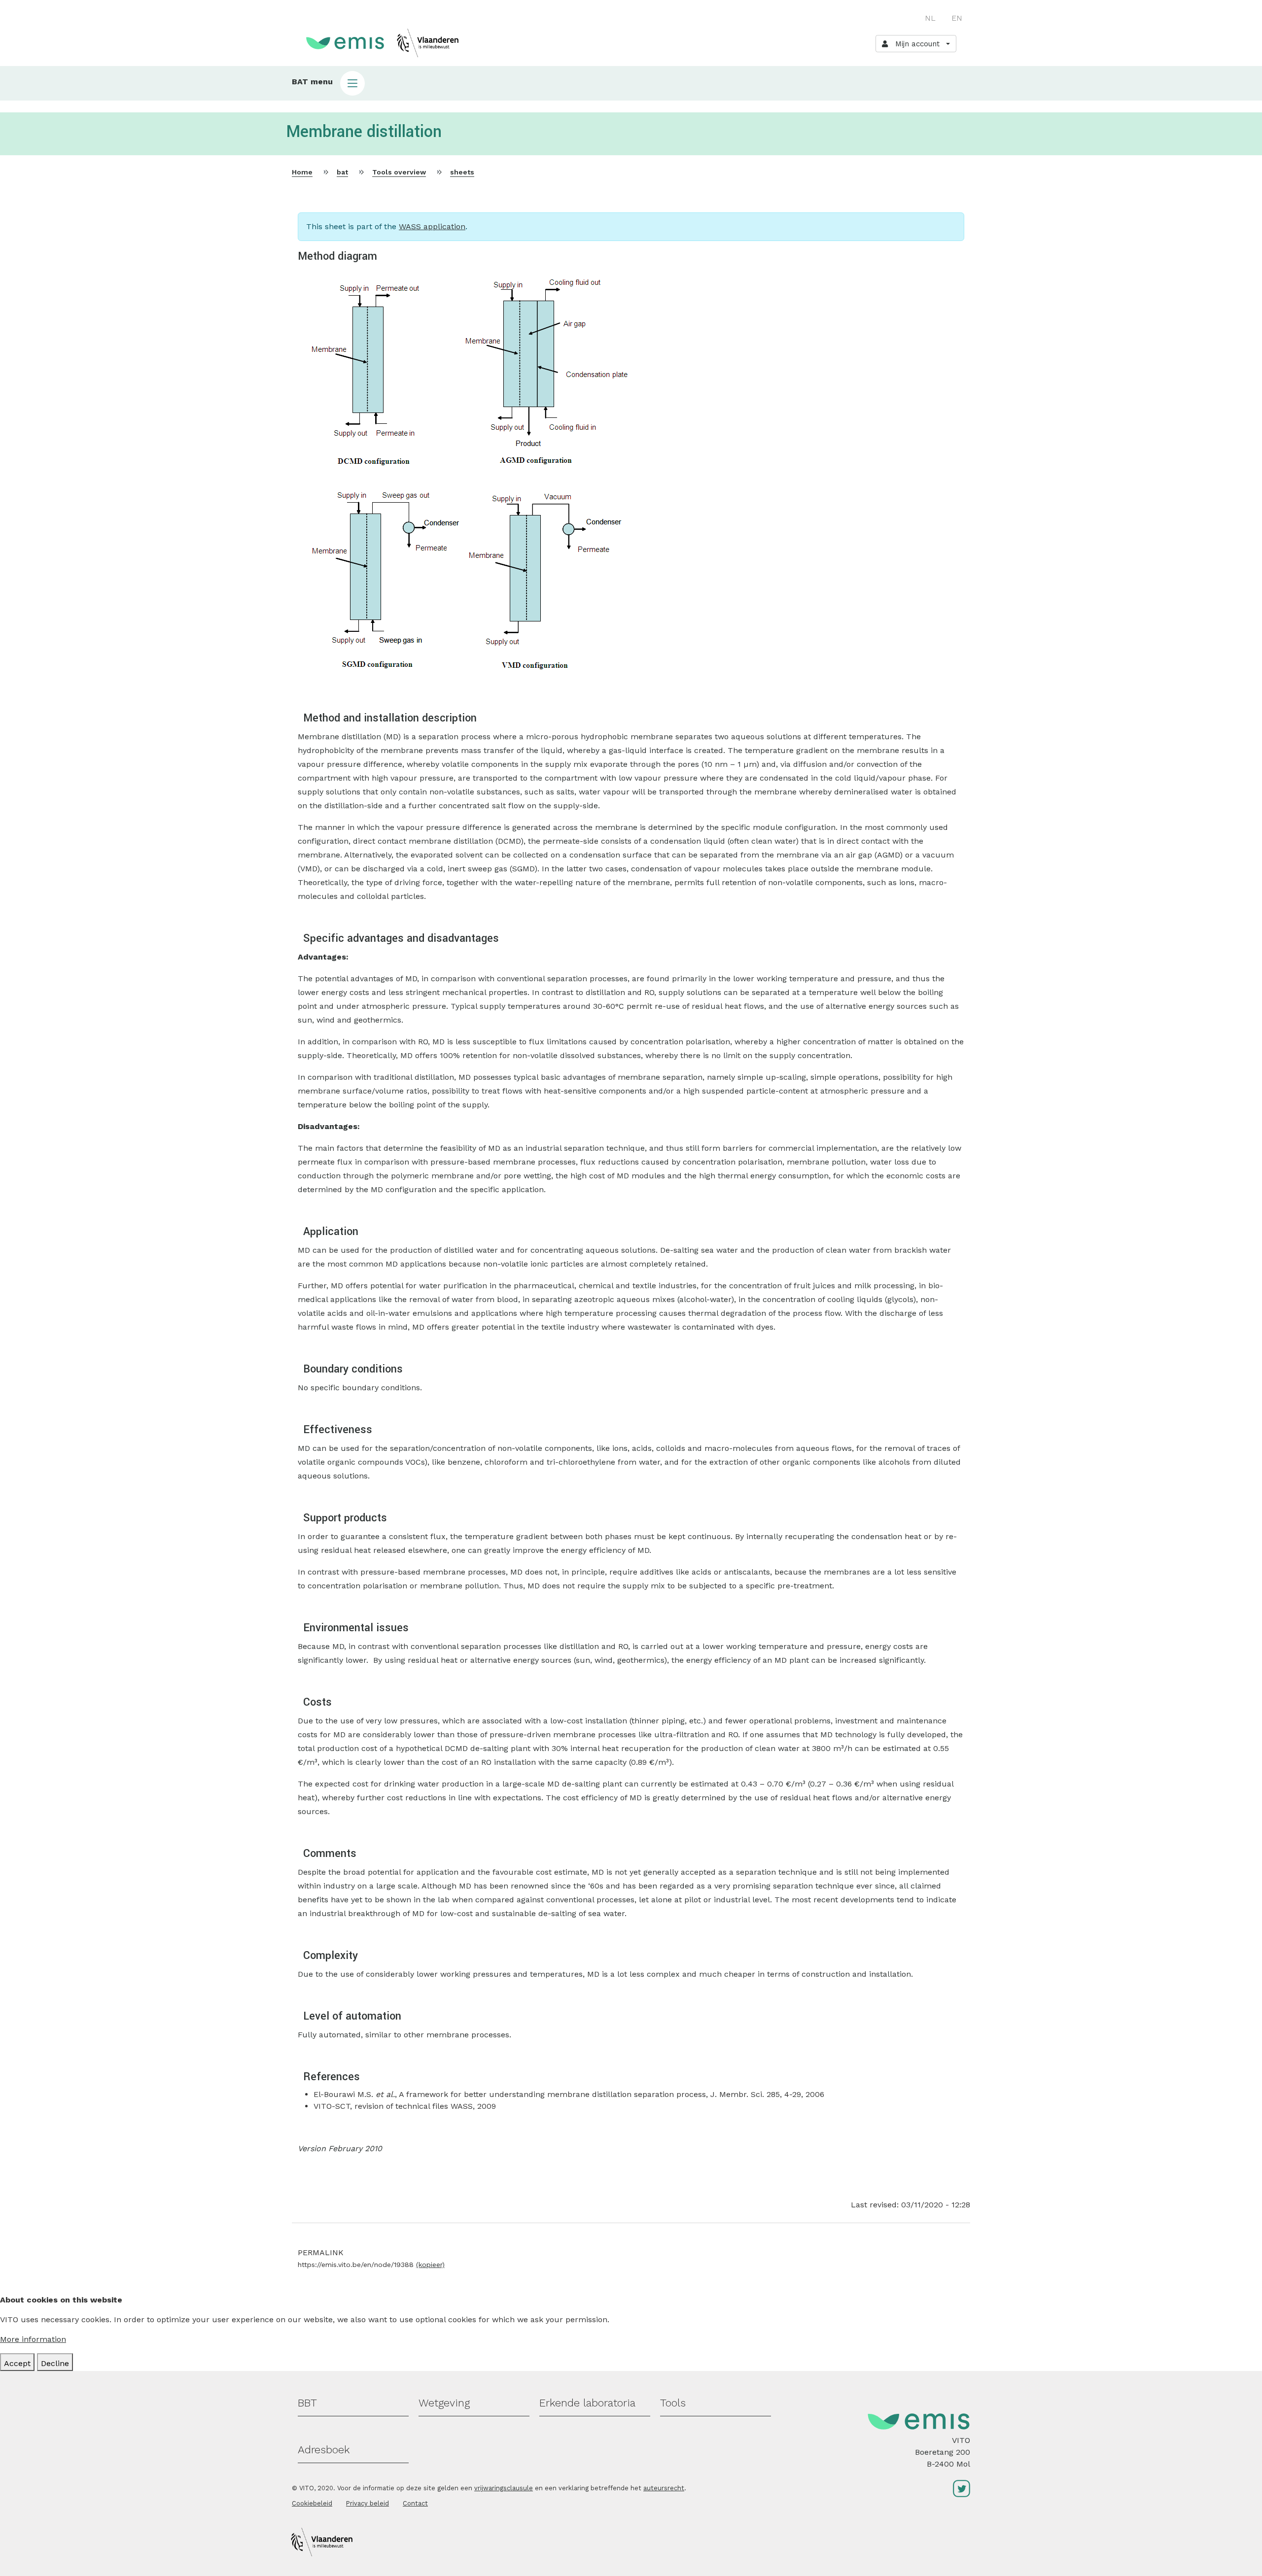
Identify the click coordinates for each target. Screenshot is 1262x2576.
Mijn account (915, 44)
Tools (673, 2403)
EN (957, 18)
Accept (17, 2363)
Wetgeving (444, 2403)
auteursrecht (664, 2488)
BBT (307, 2403)
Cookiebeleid (312, 2503)
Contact (415, 2503)
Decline (55, 2363)
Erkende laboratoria (587, 2403)
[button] (631, 83)
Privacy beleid (368, 2503)
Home (302, 172)
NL (930, 18)
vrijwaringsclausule (504, 2488)
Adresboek (324, 2450)
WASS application (432, 226)
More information (33, 2339)
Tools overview (399, 172)
